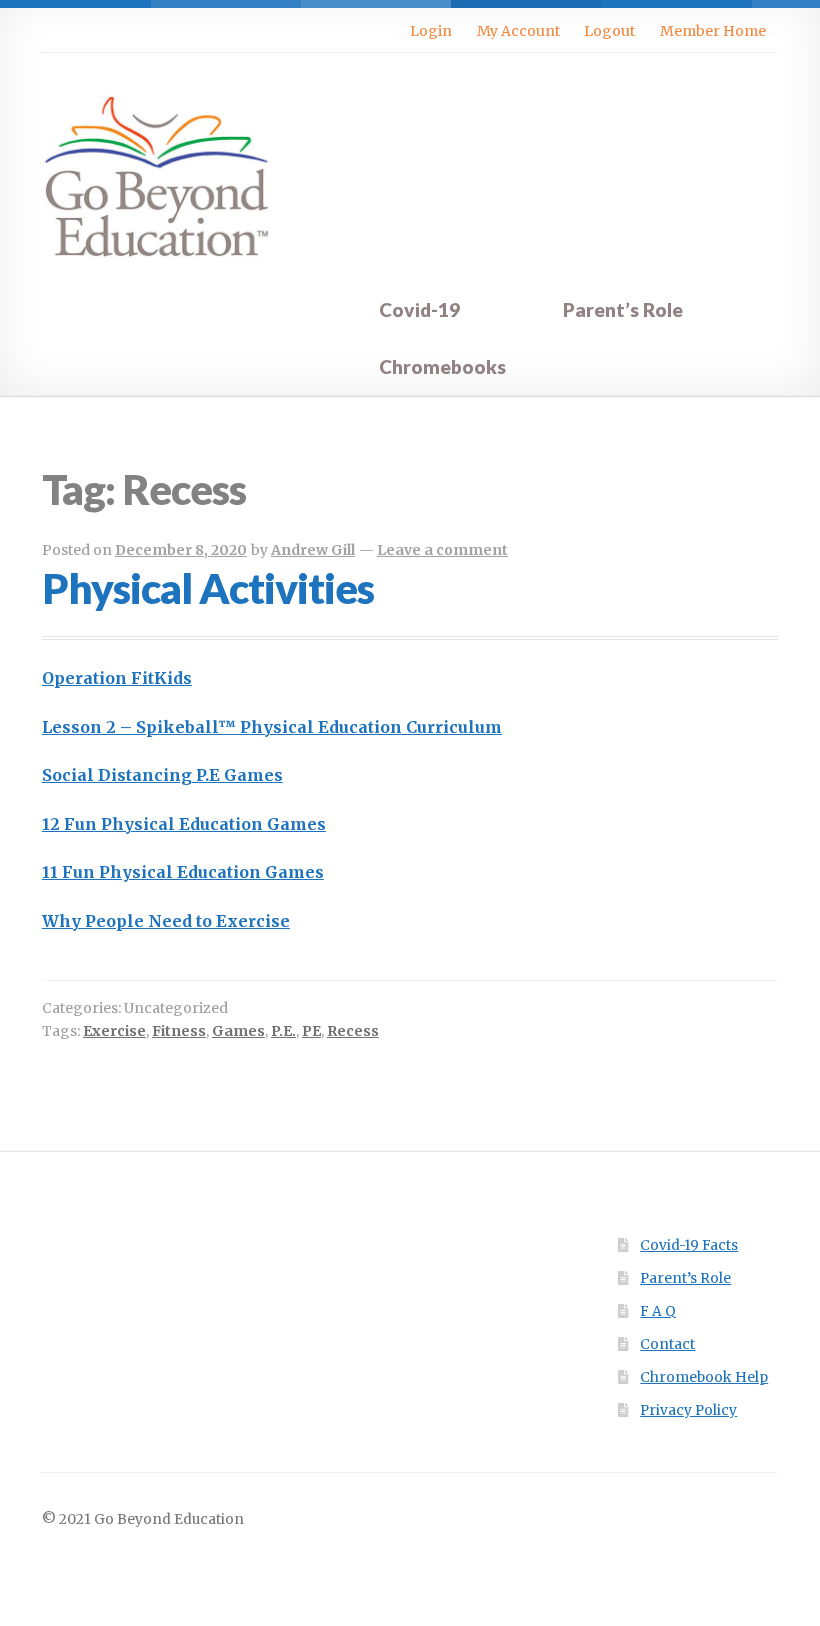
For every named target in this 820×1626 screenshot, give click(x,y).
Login (431, 31)
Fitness (179, 1031)
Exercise (114, 1031)
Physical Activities (208, 588)
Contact (667, 1344)
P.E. (283, 1031)
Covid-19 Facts (689, 1245)
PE (311, 1031)
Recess (353, 1031)
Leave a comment (442, 550)
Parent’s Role (623, 309)
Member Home (713, 31)
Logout (609, 31)
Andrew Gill (313, 550)
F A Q (658, 1311)
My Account (518, 31)
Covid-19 (419, 309)
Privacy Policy (688, 1410)
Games (238, 1031)
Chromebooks (442, 366)
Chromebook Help (704, 1377)
